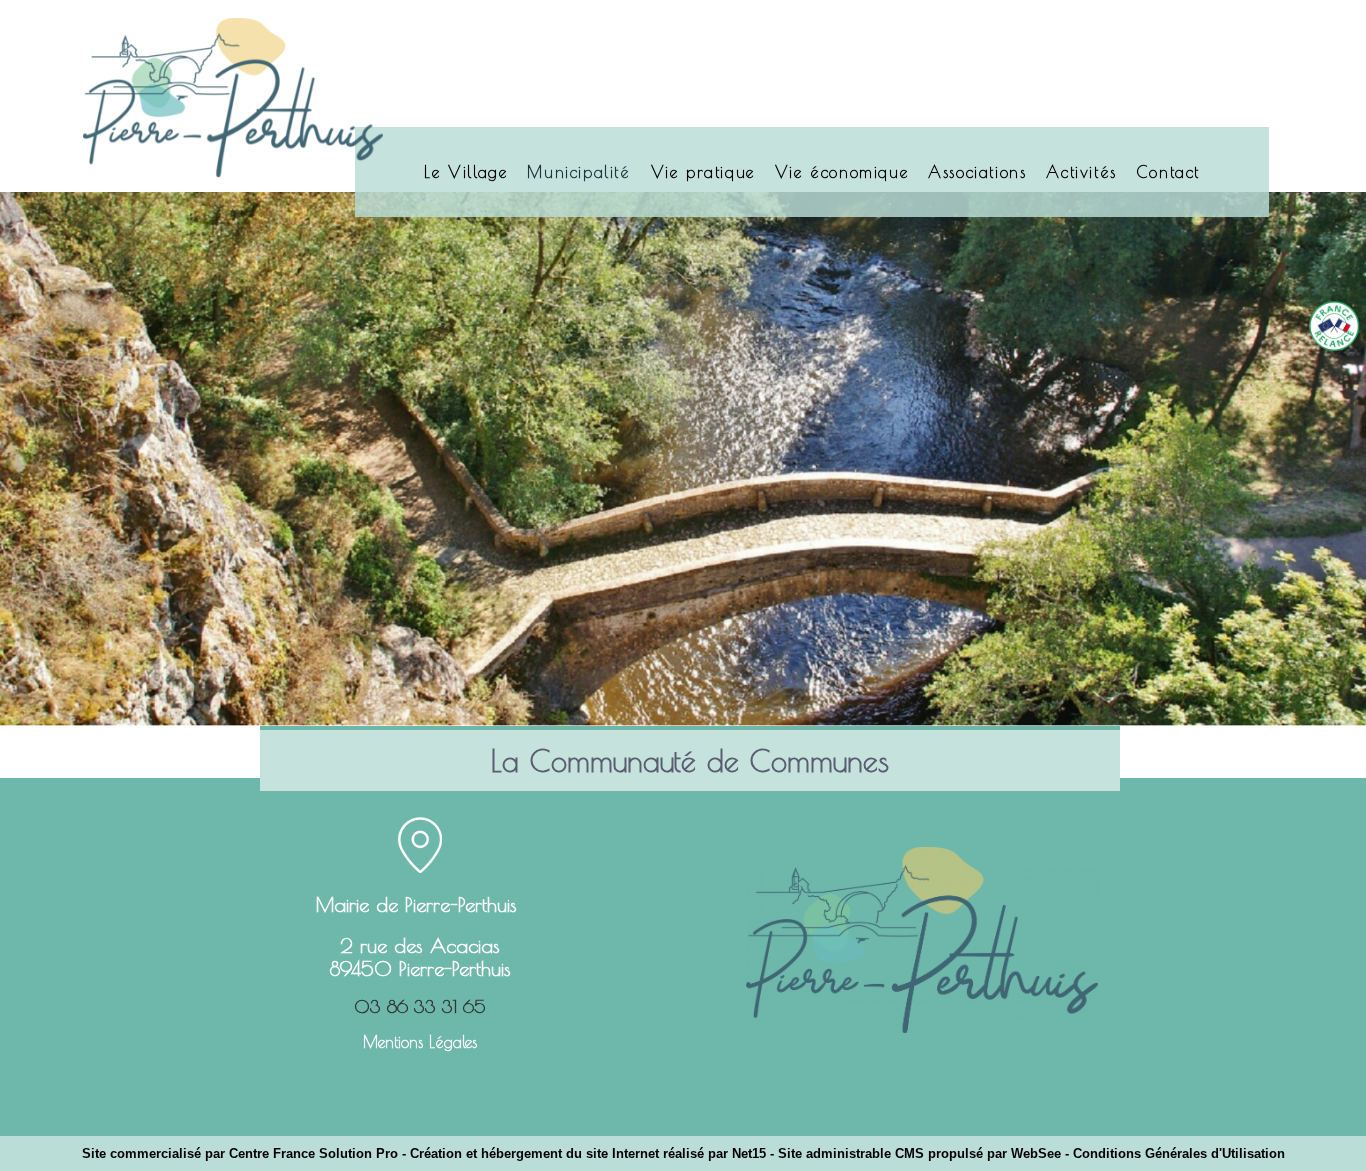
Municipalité (578, 172)
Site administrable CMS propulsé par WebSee (919, 1153)
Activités (1081, 172)
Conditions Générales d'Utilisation (1179, 1153)
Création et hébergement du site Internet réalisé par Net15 (588, 1153)
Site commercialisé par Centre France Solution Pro (240, 1153)
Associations (977, 172)
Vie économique (841, 172)
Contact (1168, 172)
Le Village (465, 172)
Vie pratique (703, 172)
